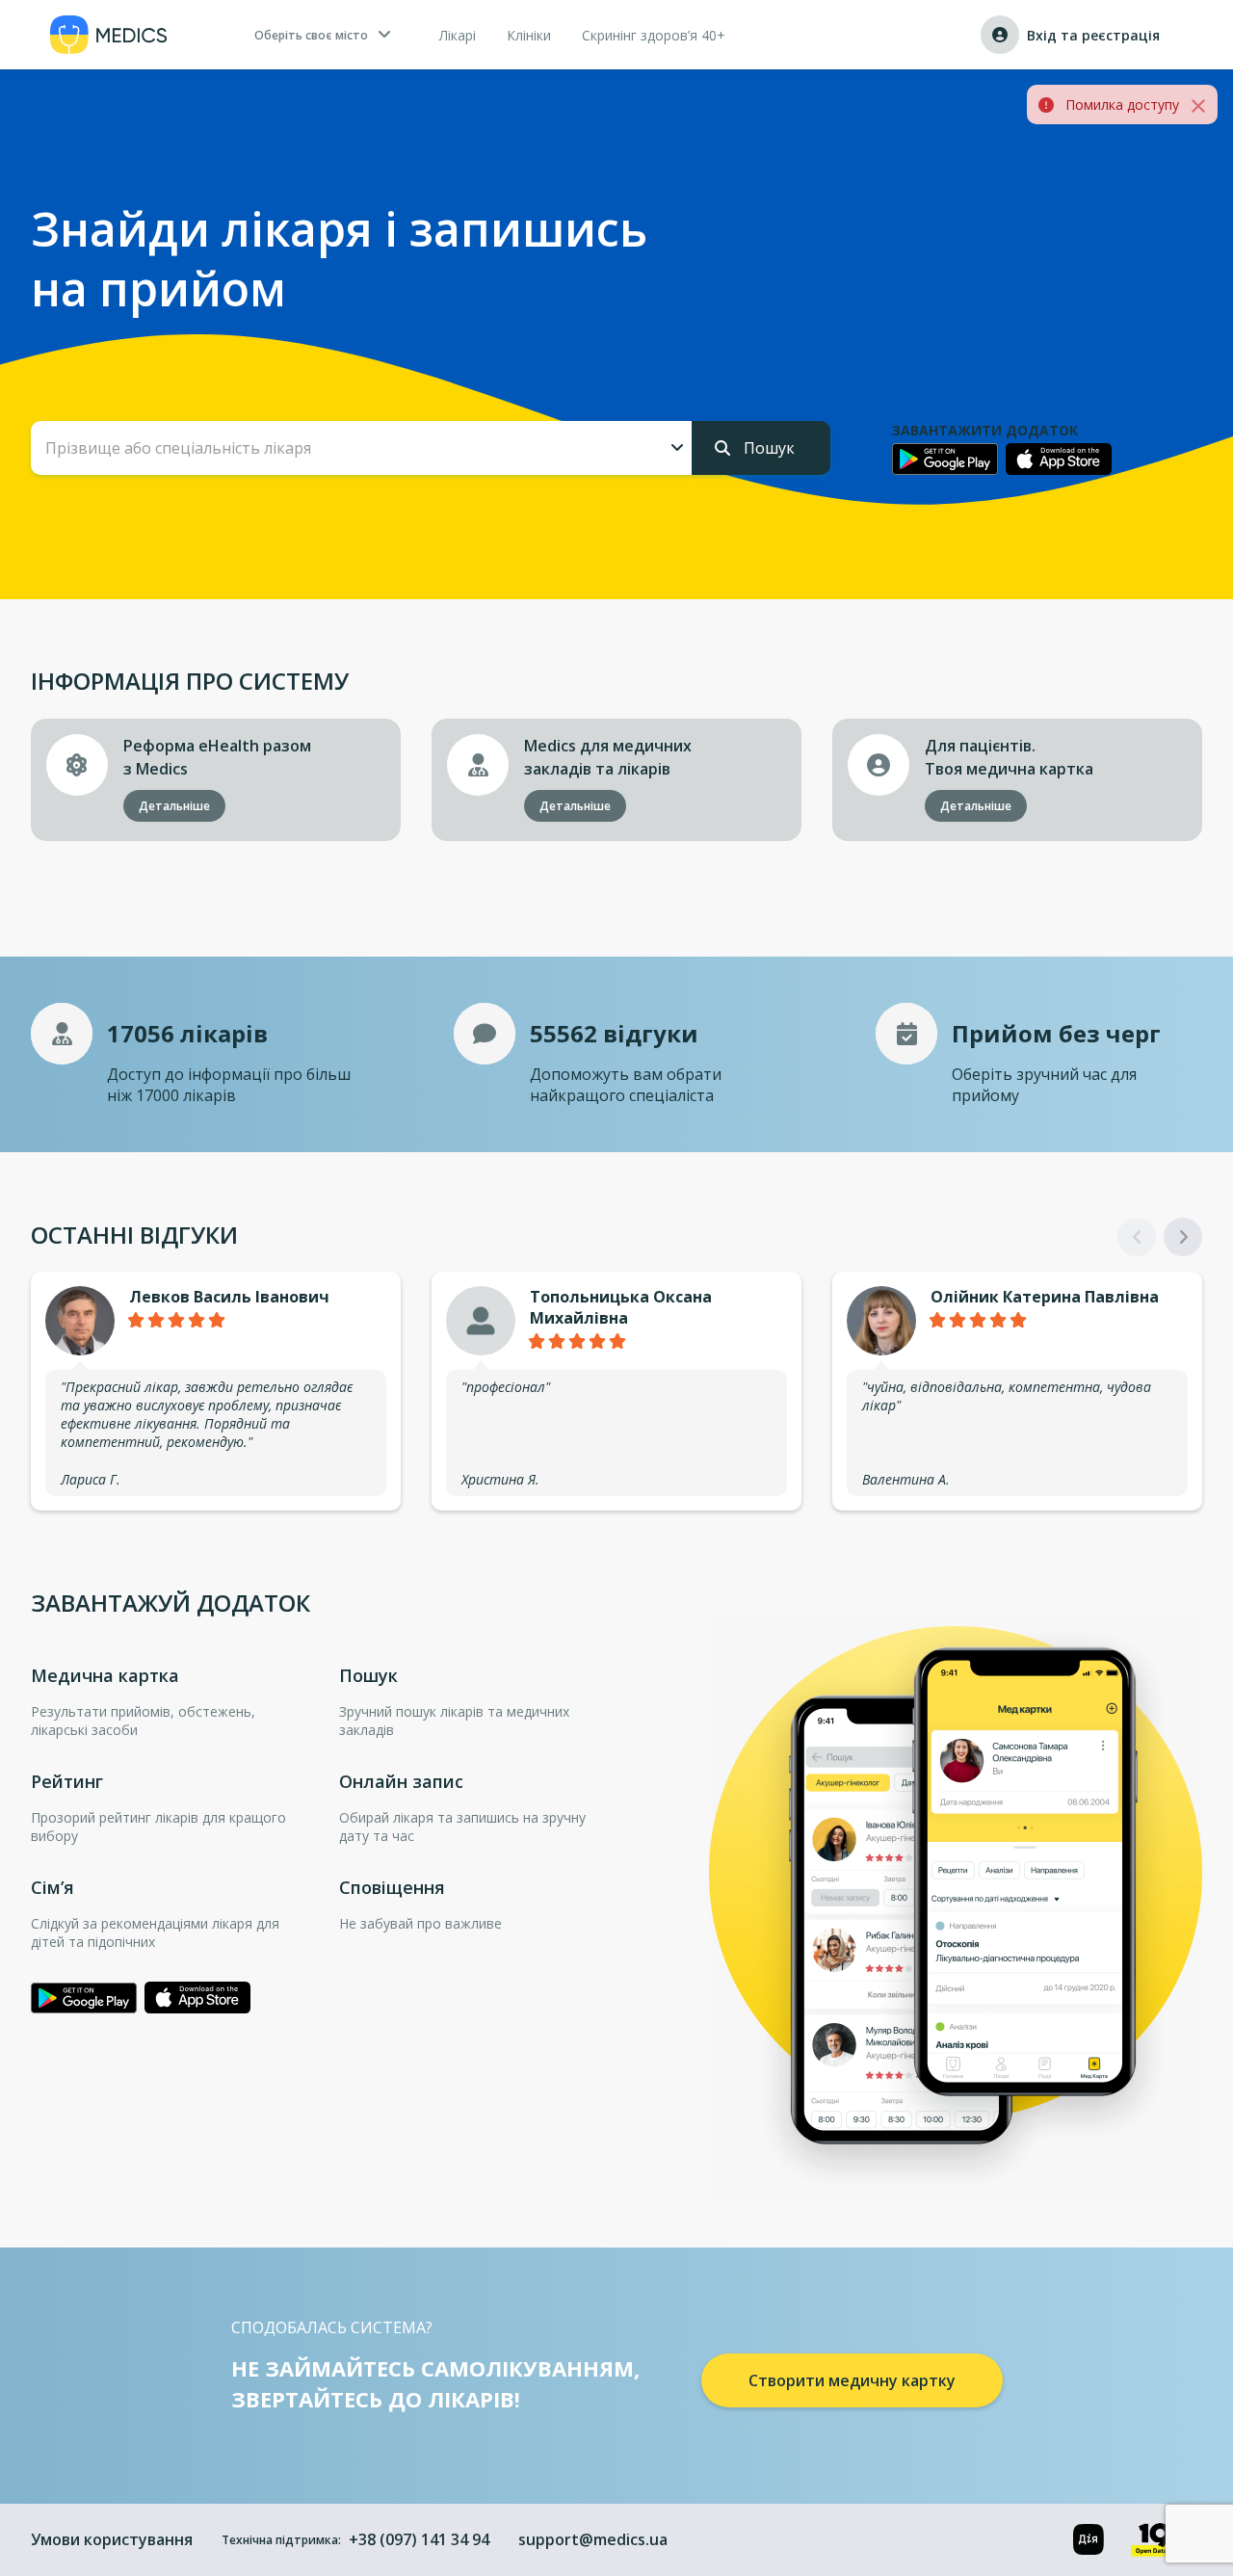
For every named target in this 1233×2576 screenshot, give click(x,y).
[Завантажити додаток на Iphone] (1059, 459)
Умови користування (112, 2539)
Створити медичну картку (852, 2380)
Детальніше (174, 806)
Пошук (767, 448)
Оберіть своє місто (311, 35)
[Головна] (109, 35)
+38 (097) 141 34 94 (419, 2539)
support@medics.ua (593, 2539)
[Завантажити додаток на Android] (945, 459)
